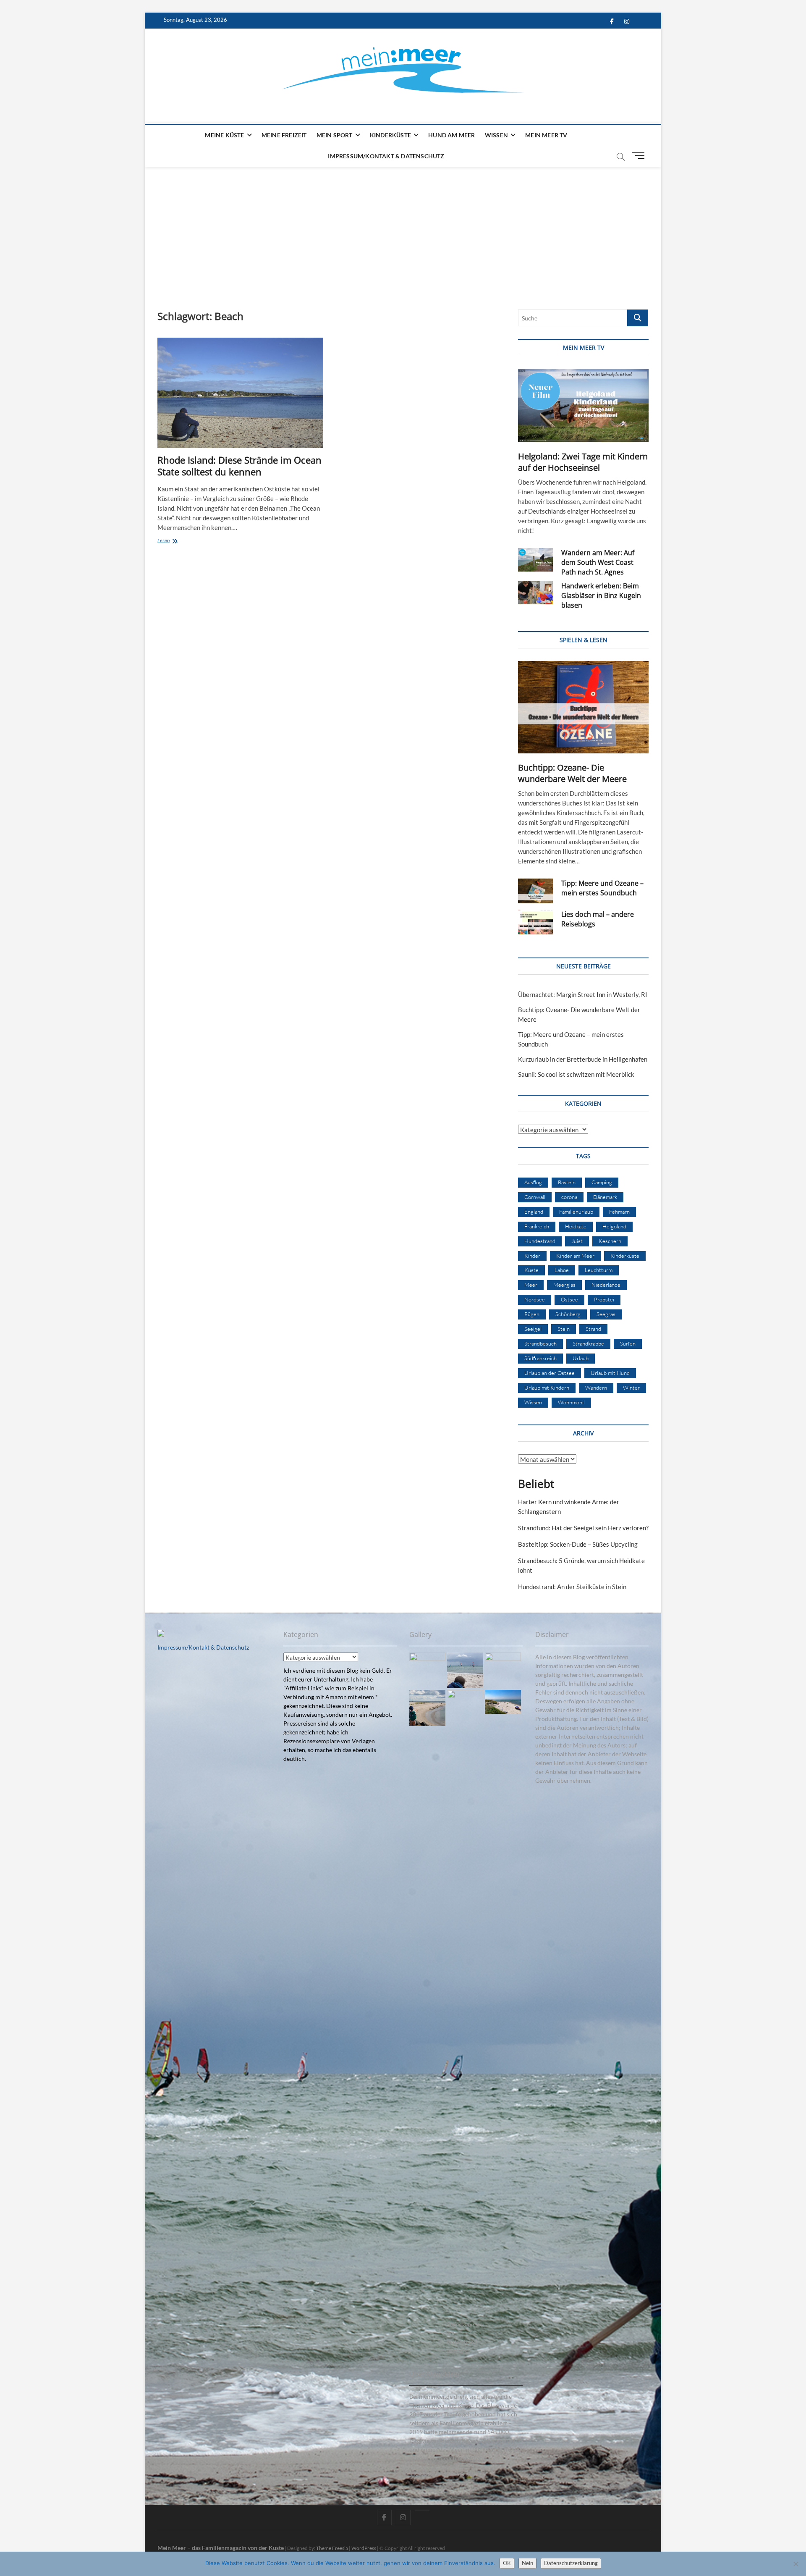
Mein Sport (335, 135)
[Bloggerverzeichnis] (161, 1634)
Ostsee (569, 1299)
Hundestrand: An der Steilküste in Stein (572, 1587)
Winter (631, 1388)
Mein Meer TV (546, 135)
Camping (602, 1182)
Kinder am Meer (575, 1256)
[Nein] (796, 2564)
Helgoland (614, 1226)
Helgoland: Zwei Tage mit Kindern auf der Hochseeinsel (583, 462)
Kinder (532, 1256)
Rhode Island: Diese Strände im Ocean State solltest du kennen (239, 466)
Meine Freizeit (284, 135)
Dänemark (605, 1197)
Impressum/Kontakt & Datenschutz (386, 156)
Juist (577, 1241)
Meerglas (564, 1285)
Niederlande (606, 1285)
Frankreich (537, 1226)
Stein (564, 1329)
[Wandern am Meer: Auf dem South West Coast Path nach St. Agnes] (535, 560)
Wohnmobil (571, 1402)
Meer (531, 1285)
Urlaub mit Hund (610, 1373)
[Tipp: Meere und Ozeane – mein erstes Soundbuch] (535, 891)
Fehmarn (619, 1212)
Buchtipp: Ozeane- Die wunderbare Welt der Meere (572, 773)
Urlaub (581, 1358)
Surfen (628, 1343)
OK (507, 2563)
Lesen (171, 541)
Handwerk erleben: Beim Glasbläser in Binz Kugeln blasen (601, 595)
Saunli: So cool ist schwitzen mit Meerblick (576, 1074)
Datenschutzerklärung (571, 2563)
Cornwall (535, 1197)
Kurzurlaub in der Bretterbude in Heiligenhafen (583, 1059)
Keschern (610, 1241)
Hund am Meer (451, 135)
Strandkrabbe (588, 1343)
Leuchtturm (599, 1270)
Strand (593, 1329)
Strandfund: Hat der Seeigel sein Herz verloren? (583, 1528)
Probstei (604, 1299)
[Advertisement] (403, 230)
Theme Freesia (332, 2548)
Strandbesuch (540, 1343)
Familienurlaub (576, 1212)
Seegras (606, 1314)
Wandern (596, 1388)
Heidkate (576, 1226)
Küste (531, 1270)
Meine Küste (224, 135)
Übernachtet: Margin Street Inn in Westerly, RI (583, 994)
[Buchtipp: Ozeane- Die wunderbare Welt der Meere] (583, 707)
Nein (527, 2563)
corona (569, 1197)
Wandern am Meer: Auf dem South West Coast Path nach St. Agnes (598, 562)
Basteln (567, 1182)
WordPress (364, 2548)
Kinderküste (390, 135)
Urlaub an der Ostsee (550, 1373)
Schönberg (568, 1314)
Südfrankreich (540, 1358)
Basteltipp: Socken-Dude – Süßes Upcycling (578, 1544)
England (534, 1212)
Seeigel (533, 1329)
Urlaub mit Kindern (547, 1388)
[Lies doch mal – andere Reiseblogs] (535, 922)
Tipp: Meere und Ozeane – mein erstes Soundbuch (602, 888)
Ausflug (533, 1182)
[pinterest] (422, 2510)
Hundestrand (540, 1241)
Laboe (562, 1270)
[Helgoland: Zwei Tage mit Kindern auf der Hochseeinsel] (583, 405)
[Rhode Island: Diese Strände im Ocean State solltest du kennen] (240, 393)
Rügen (532, 1314)
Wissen (496, 135)
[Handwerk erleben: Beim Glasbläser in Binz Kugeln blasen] (535, 593)
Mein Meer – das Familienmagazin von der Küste (221, 2548)
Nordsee (535, 1299)
